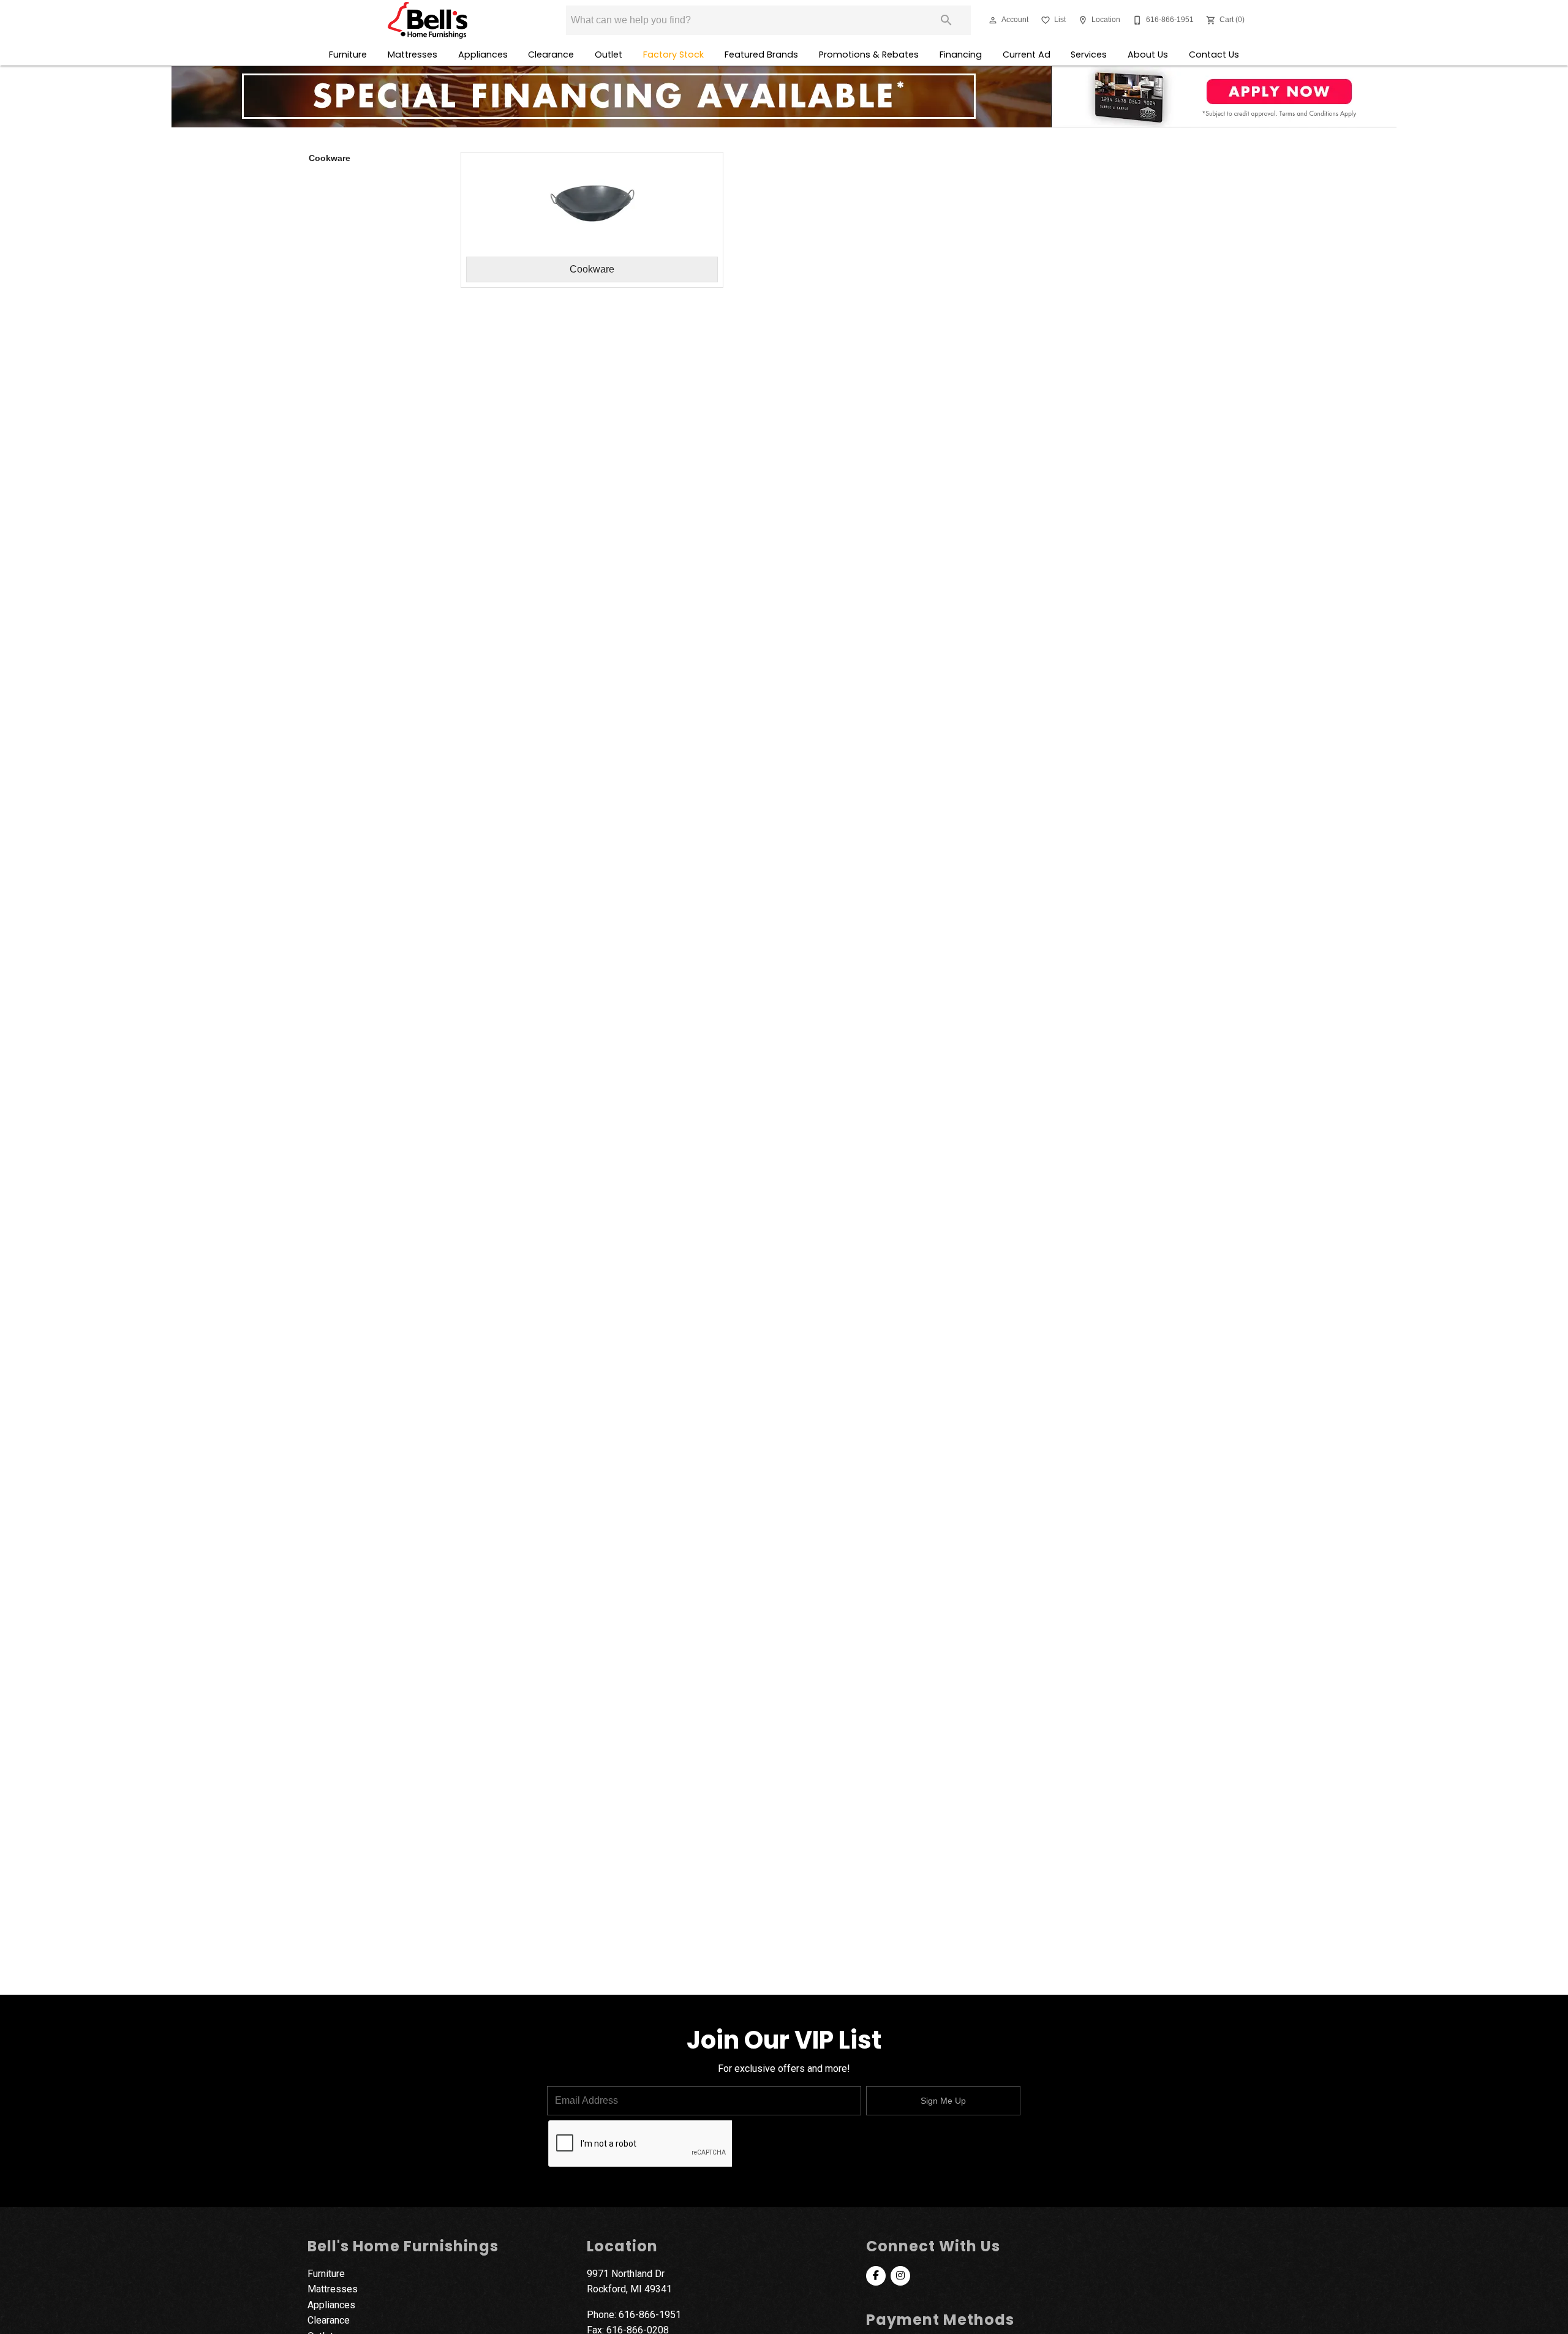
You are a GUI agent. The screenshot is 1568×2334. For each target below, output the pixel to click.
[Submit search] (946, 20)
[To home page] (427, 20)
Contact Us (1214, 55)
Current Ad (1027, 55)
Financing (961, 55)
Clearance (551, 55)
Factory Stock (673, 55)
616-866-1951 (650, 2315)
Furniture (348, 55)
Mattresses (413, 55)
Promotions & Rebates (869, 55)
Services (1089, 55)
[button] (993, 20)
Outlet (609, 55)
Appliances (483, 55)
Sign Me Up (943, 2101)
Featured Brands (761, 55)
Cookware (330, 158)
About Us (1148, 55)
